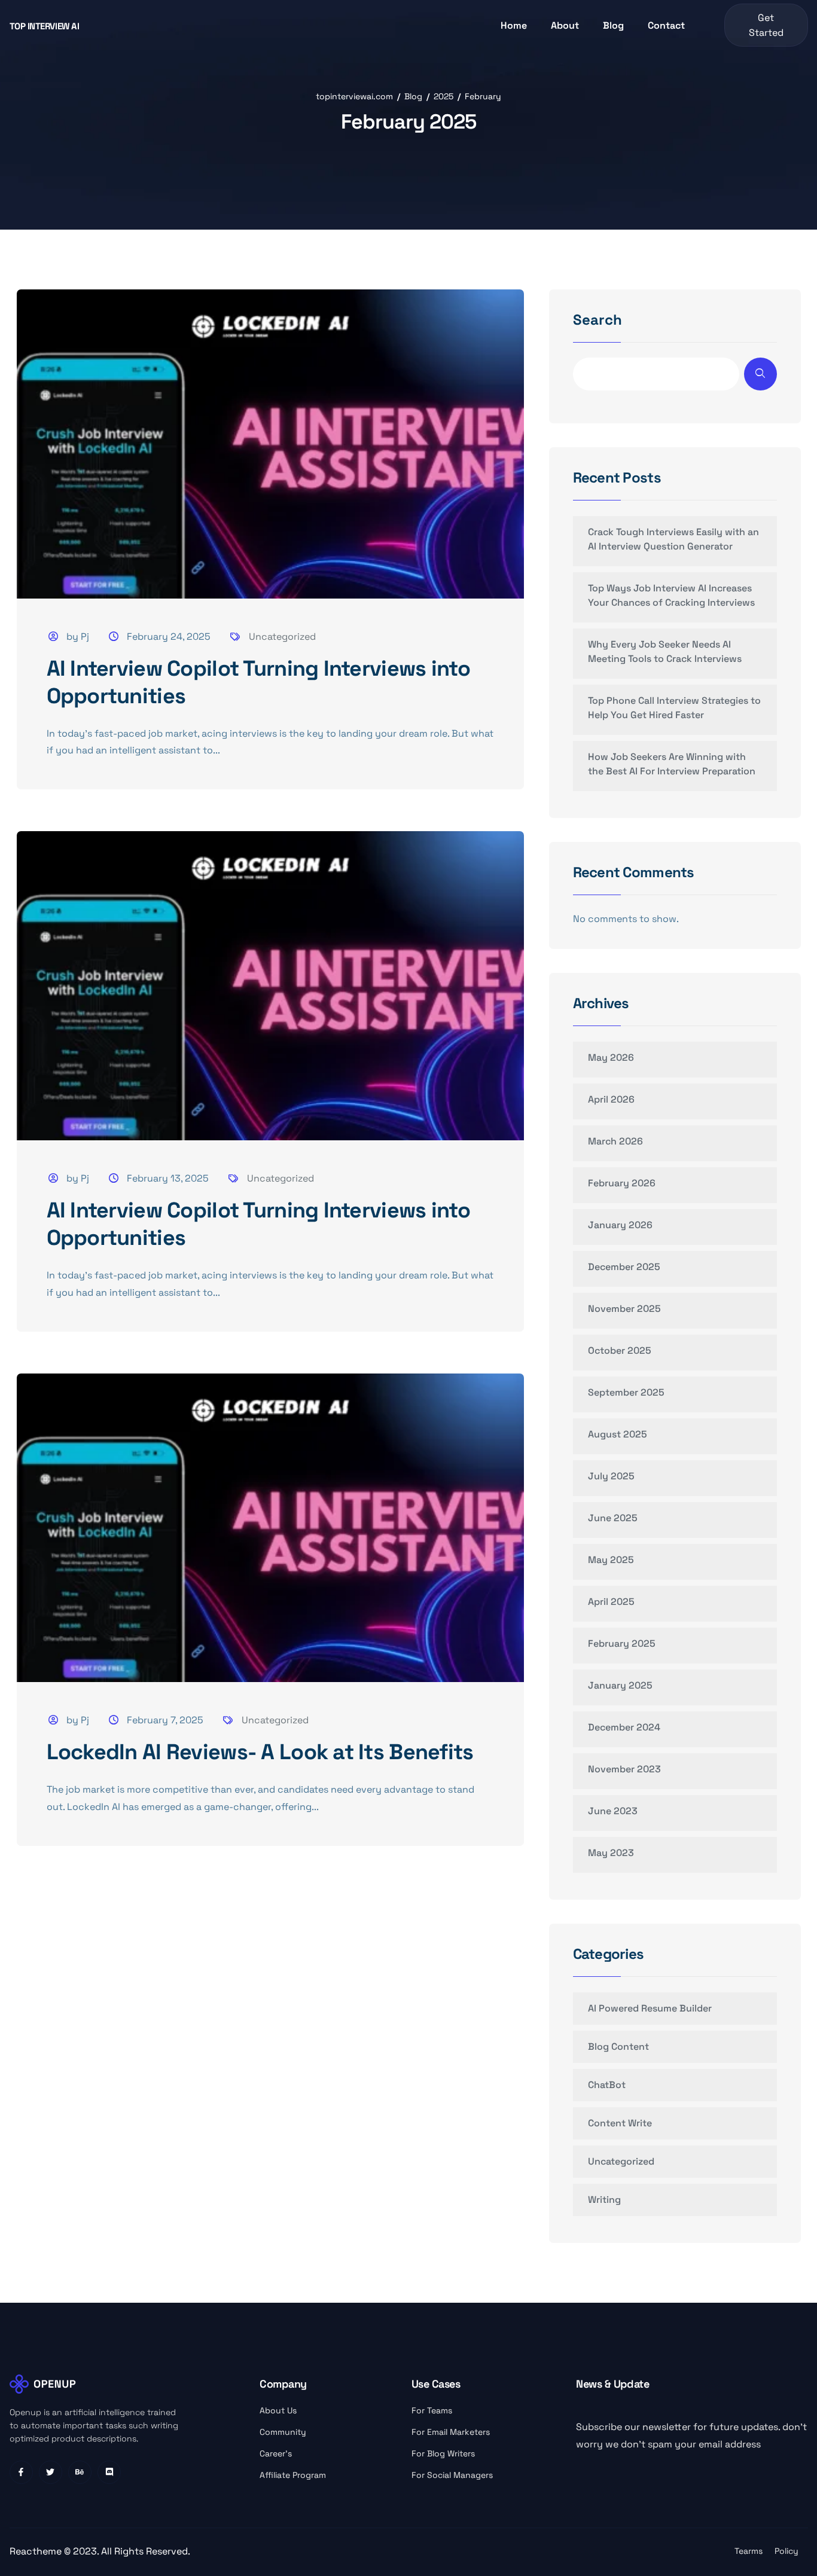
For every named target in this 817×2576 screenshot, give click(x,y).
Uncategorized (282, 637)
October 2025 (620, 1350)
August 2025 (618, 1434)
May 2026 (611, 1057)
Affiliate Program (293, 2475)
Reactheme (37, 2551)
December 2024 (624, 1727)
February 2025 (622, 1643)
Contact (666, 25)
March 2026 (615, 1141)
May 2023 (611, 1853)
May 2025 (611, 1560)
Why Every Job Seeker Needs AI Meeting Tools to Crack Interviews (665, 651)
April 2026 (611, 1099)
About (565, 25)
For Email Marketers (451, 2432)
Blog (613, 25)
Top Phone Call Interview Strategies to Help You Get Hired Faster (674, 708)
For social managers (452, 2475)
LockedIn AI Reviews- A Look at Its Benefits (260, 1752)
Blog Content (618, 2047)
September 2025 (626, 1392)
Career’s (276, 2453)
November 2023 (624, 1769)
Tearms (749, 2551)
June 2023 (613, 1811)
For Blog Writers (443, 2453)
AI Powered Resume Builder (650, 2008)
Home (514, 25)
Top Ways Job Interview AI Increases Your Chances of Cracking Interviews (671, 595)
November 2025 (624, 1309)
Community (283, 2432)
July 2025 (611, 1476)
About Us (278, 2410)
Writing (604, 2200)
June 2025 (613, 1518)
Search (597, 321)
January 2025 (620, 1685)
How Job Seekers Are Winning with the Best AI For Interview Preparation (672, 764)
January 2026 (620, 1225)
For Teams (432, 2410)
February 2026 (622, 1183)
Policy (786, 2551)
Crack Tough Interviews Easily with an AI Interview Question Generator (673, 539)
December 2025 (624, 1267)
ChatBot (607, 2085)
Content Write (620, 2123)
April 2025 (611, 1602)
